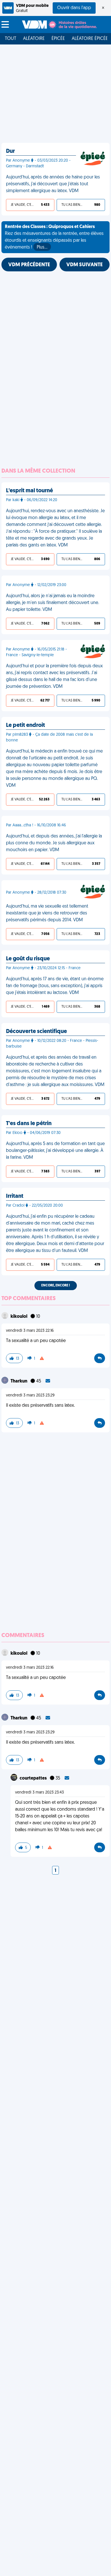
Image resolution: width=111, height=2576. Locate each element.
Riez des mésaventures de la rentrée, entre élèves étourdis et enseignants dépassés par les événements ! (54, 237)
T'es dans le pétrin (29, 1124)
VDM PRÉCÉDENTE (29, 265)
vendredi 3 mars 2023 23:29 (30, 1395)
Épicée (58, 39)
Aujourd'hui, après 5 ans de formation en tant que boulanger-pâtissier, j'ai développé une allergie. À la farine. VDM (55, 1151)
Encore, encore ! (56, 1286)
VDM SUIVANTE (85, 265)
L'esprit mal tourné (29, 491)
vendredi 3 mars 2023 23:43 (39, 1793)
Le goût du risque (28, 959)
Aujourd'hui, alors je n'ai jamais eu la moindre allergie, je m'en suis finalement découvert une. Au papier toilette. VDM (53, 603)
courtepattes (34, 1778)
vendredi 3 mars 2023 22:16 (30, 1331)
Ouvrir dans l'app (74, 8)
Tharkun (19, 1381)
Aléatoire (34, 39)
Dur (10, 151)
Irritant (15, 1196)
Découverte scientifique (36, 1032)
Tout (11, 39)
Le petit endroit (25, 725)
